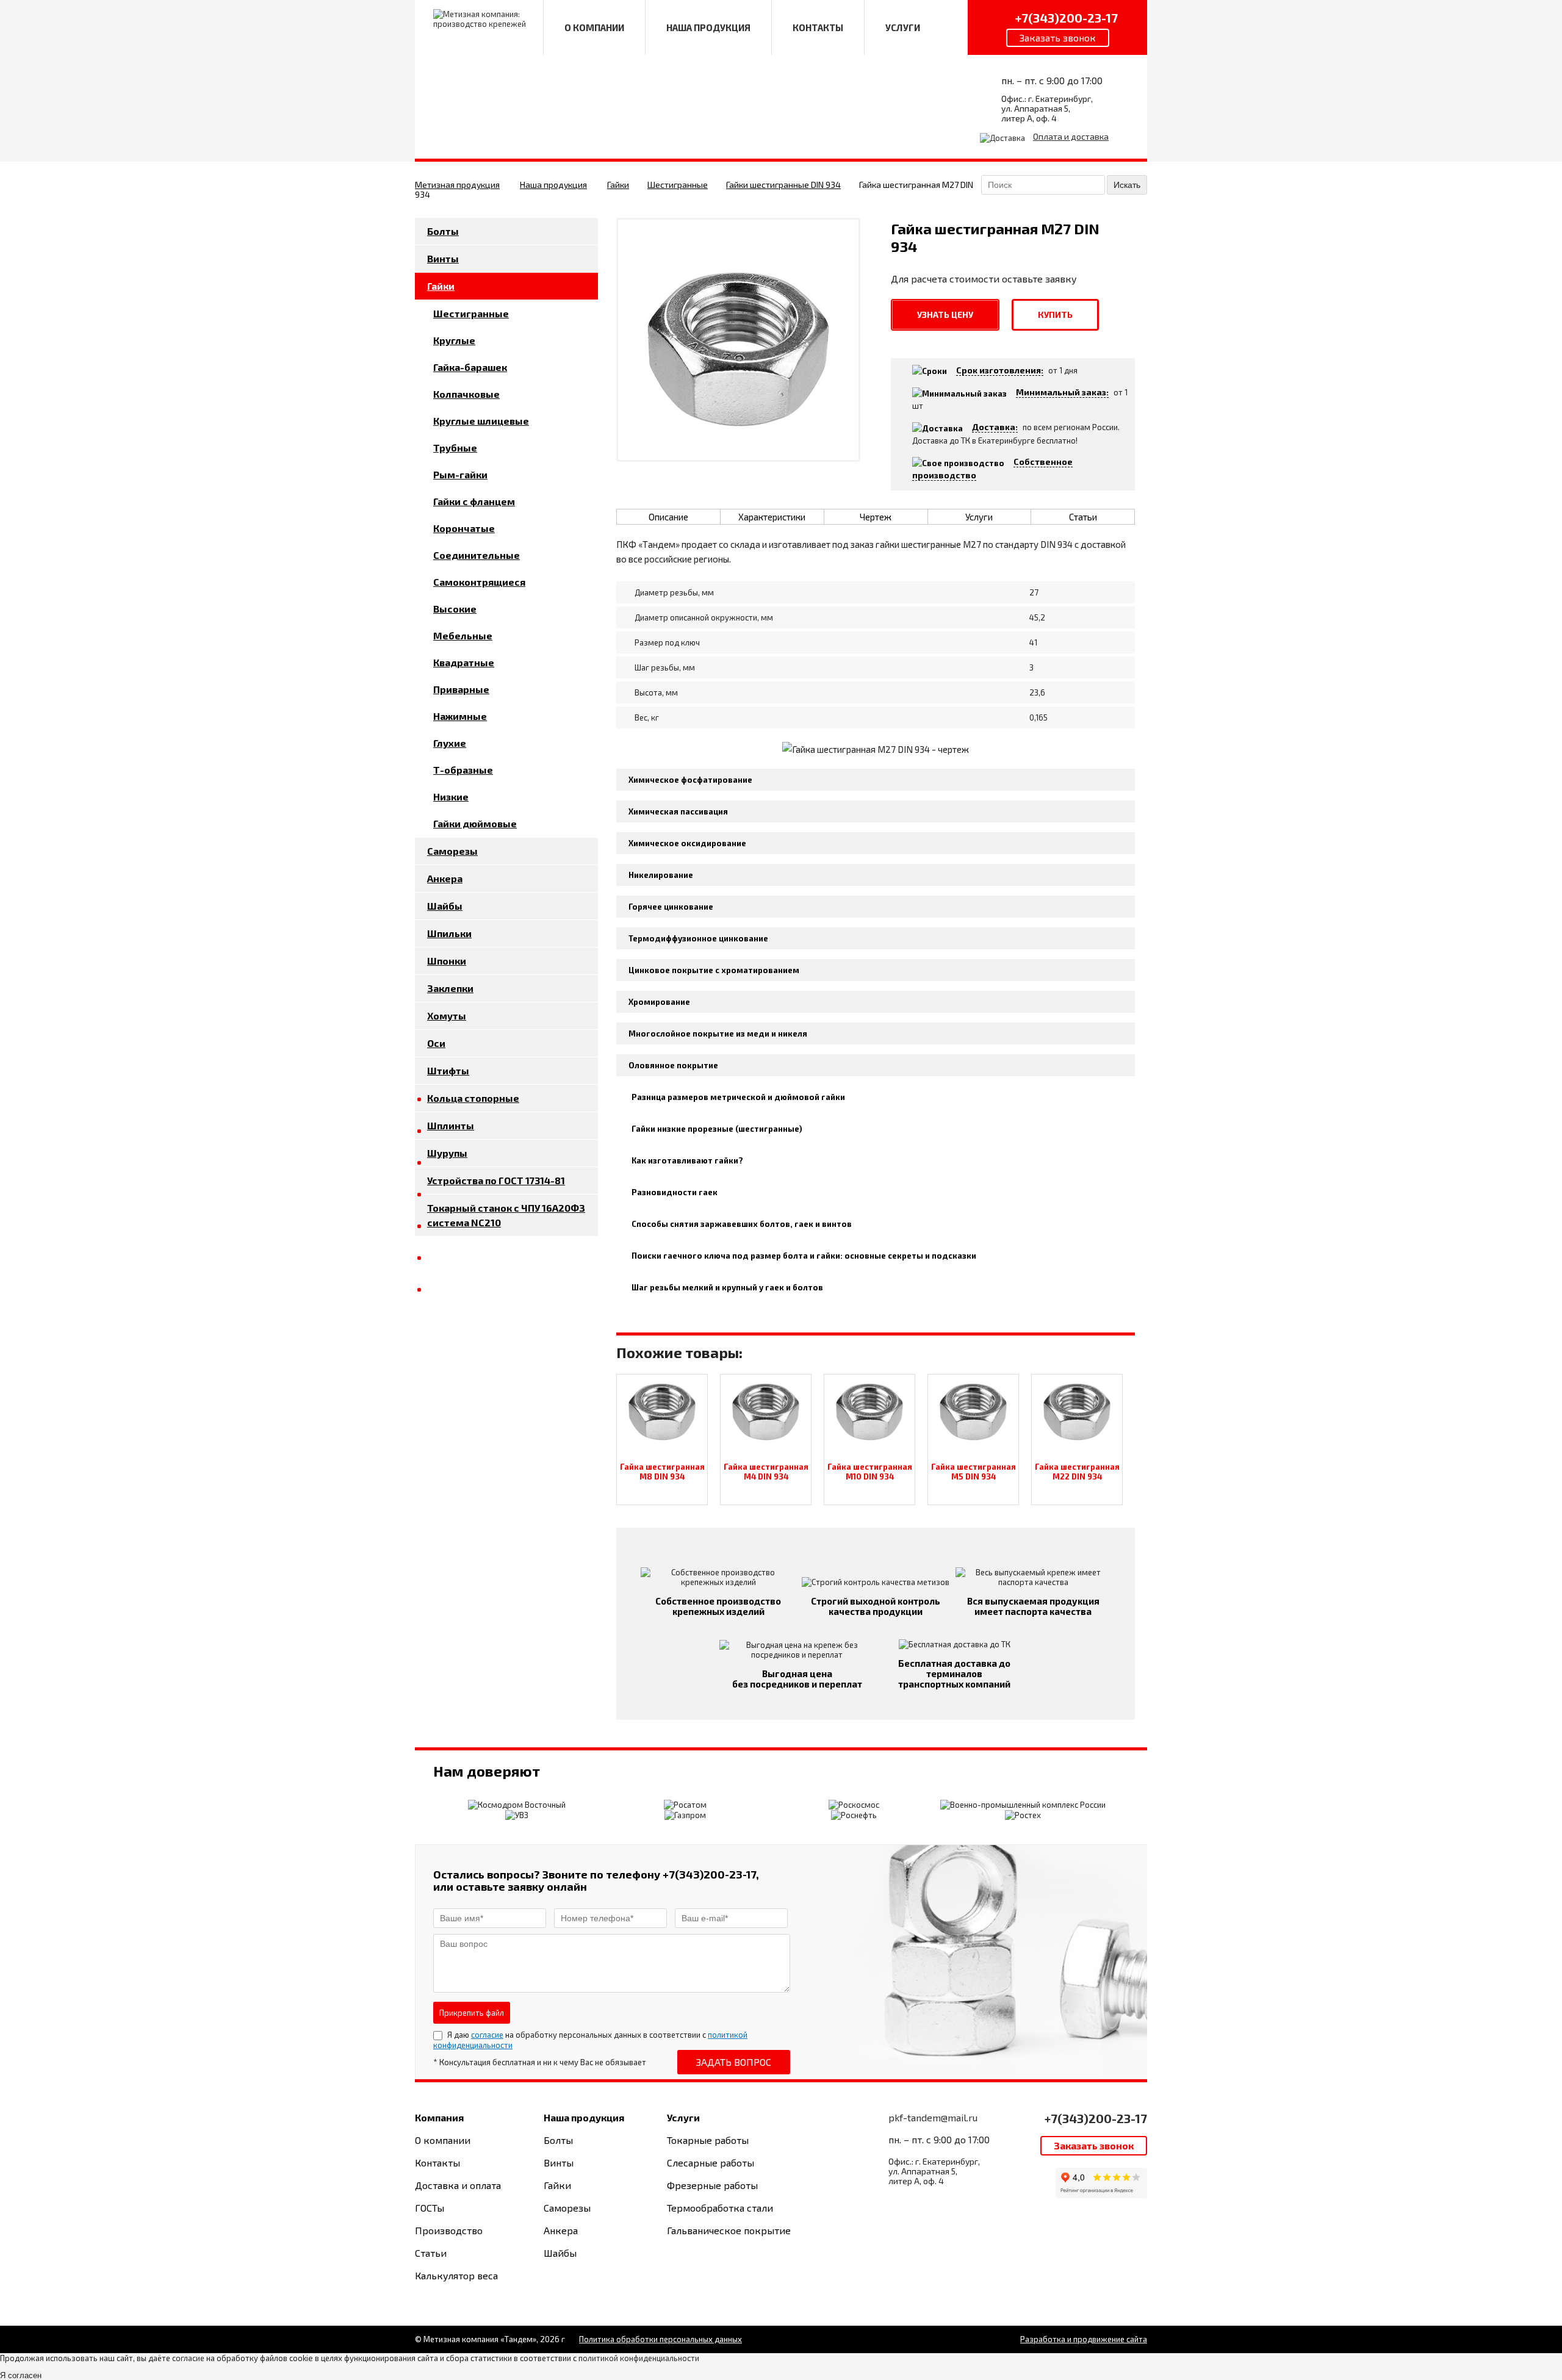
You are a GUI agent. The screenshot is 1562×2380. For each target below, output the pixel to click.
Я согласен (21, 2375)
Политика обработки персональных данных (660, 2339)
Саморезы (452, 851)
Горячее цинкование (671, 907)
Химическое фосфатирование (690, 780)
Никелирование (661, 875)
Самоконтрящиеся (479, 582)
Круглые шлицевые (481, 421)
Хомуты (447, 1016)
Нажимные (460, 716)
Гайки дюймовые (475, 823)
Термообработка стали (720, 2208)
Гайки (618, 185)
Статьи (1083, 517)
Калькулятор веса (456, 2275)
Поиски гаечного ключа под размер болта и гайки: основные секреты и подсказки (804, 1256)
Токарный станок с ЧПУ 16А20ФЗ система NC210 (506, 1215)
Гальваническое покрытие (729, 2230)
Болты (443, 231)
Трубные (455, 448)
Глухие (450, 743)
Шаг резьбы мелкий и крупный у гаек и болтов (727, 1287)
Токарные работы (708, 2140)
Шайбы (445, 906)
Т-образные (463, 770)
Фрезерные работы (712, 2185)
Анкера (445, 878)
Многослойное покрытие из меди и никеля (718, 1034)
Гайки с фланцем (474, 501)
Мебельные (463, 635)
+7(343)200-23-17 (1096, 2118)
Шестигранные (678, 185)
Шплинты (451, 1125)
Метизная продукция (457, 185)
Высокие (455, 609)
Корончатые (464, 528)
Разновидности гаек (675, 1192)
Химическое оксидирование (687, 843)
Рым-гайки (460, 474)
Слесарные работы (711, 2162)
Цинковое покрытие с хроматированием (714, 970)
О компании (443, 2140)
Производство (449, 2230)
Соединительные (477, 555)
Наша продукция (553, 185)
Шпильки (449, 933)
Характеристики (772, 517)
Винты (443, 258)
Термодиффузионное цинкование (698, 938)
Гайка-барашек (470, 367)
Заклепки (450, 988)
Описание (668, 517)
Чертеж (876, 517)
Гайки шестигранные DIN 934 (783, 185)
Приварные (461, 689)
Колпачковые (466, 394)
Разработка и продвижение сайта (1084, 2339)
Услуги (979, 517)
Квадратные (464, 662)
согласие (487, 2035)
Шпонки (447, 961)
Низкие (451, 796)
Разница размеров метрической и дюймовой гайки (738, 1097)
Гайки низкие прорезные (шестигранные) (717, 1129)
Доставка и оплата (458, 2185)
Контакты (437, 2162)
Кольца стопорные (473, 1098)
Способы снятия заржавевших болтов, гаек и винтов (742, 1224)
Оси (436, 1043)
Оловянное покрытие (673, 1065)
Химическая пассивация (678, 811)
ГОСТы (430, 2208)
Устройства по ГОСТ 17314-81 (496, 1180)
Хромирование (659, 1002)
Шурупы (447, 1153)
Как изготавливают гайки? (687, 1160)
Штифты (448, 1070)
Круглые (454, 340)
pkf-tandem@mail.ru (933, 2117)
